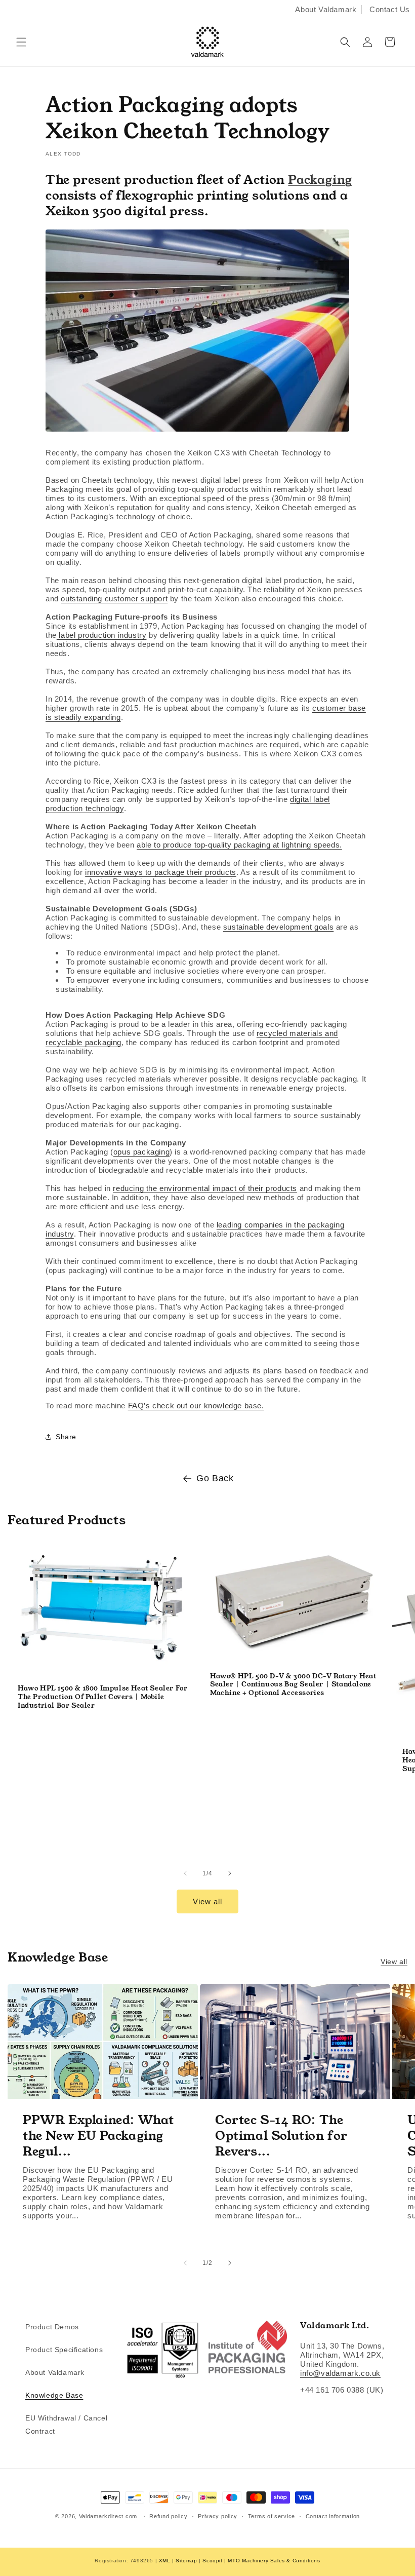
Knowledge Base (54, 2395)
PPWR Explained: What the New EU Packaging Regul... (98, 2136)
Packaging (320, 180)
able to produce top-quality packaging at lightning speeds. (239, 845)
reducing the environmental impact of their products (205, 1188)
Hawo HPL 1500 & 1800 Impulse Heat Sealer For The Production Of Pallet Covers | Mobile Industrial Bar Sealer (102, 1697)
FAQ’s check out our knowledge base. (196, 1406)
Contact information (333, 2516)
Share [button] (66, 1437)
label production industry (102, 635)
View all (207, 1901)
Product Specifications (64, 2350)
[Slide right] (230, 1873)
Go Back (215, 1478)
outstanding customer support (114, 599)
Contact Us (390, 9)
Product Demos (52, 2327)
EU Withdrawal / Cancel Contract (66, 2424)
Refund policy (168, 2516)
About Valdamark (326, 9)
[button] (21, 42)
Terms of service (272, 2516)
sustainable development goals (278, 927)
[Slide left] (185, 1873)
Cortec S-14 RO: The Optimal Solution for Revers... (281, 2136)
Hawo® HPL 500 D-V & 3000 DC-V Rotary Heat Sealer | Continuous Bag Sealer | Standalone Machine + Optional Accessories (293, 1685)
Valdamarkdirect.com (108, 2516)
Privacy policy (218, 2516)
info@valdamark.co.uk (340, 2373)
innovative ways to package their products (161, 872)
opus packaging (141, 1152)
